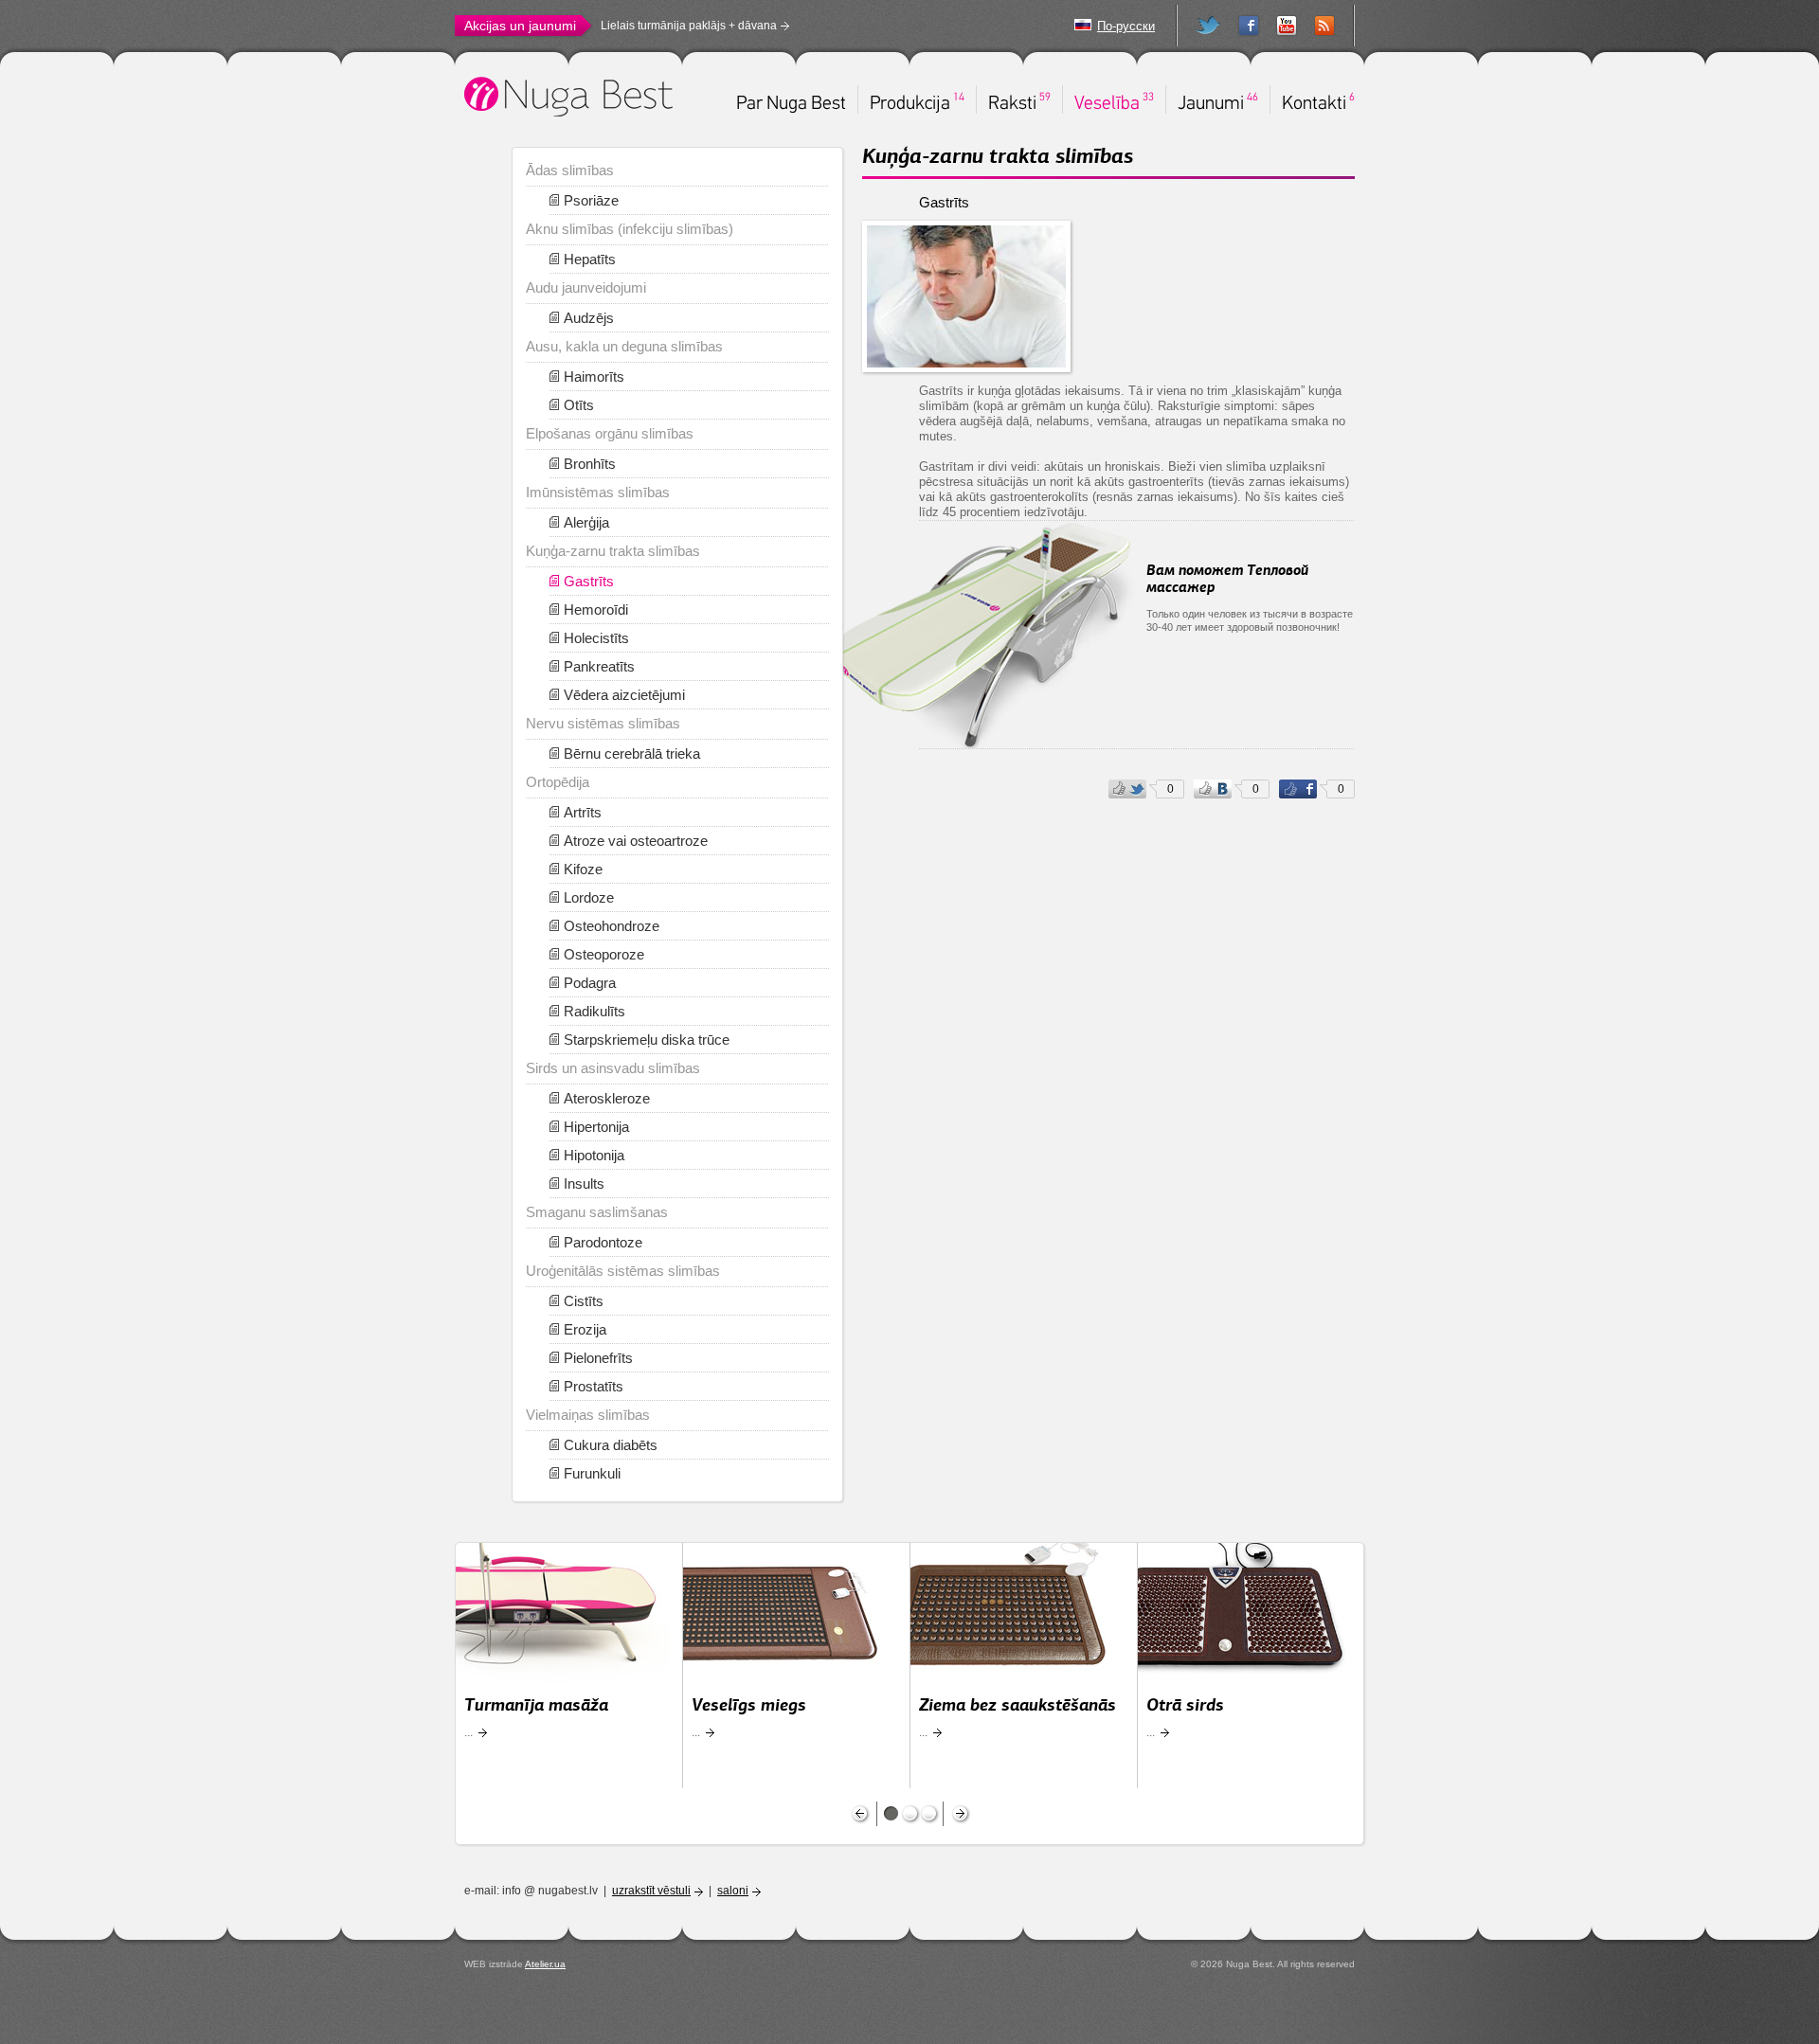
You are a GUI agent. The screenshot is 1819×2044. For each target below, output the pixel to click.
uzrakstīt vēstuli (651, 1891)
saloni (733, 1891)
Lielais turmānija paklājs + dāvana (689, 26)
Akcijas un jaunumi (520, 26)
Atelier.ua (545, 1964)
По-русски (1126, 26)
